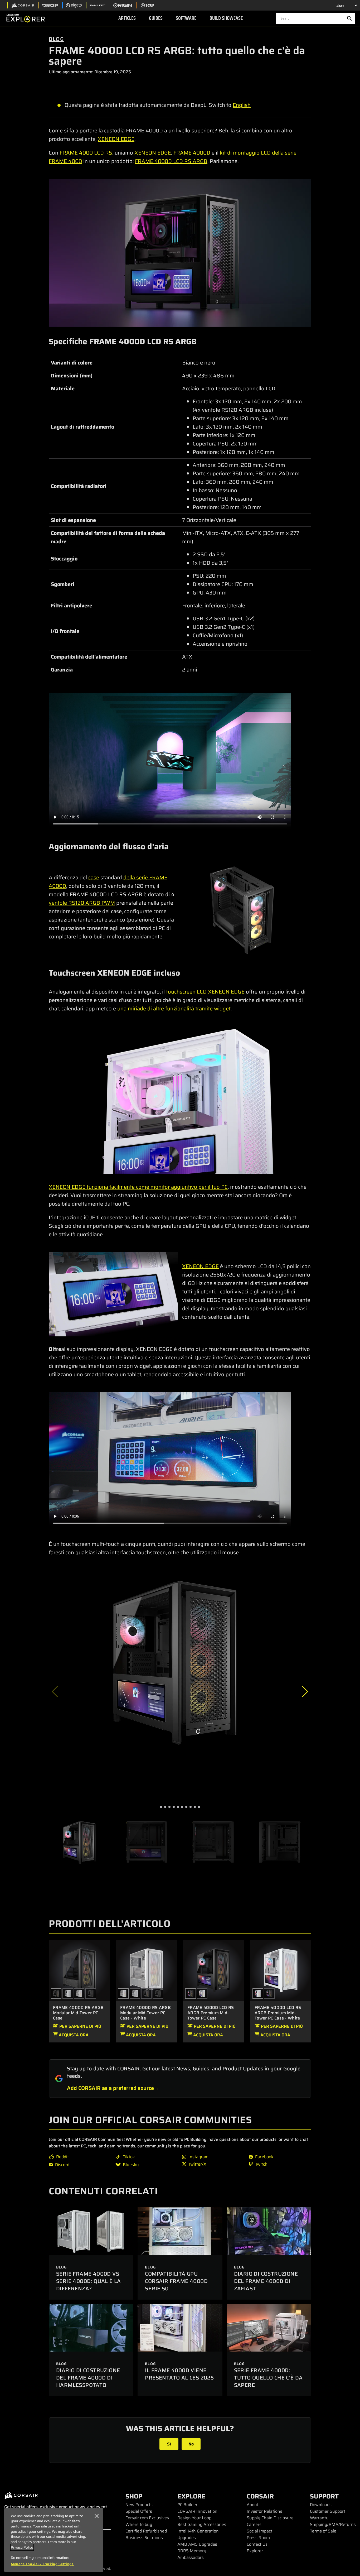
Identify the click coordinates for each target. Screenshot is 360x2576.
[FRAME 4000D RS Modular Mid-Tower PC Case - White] (68, 1994)
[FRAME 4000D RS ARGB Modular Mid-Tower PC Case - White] (79, 1994)
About (253, 2505)
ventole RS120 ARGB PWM (82, 903)
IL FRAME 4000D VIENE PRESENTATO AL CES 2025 (179, 2374)
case (94, 877)
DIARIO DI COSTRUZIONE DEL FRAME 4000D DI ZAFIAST (266, 2281)
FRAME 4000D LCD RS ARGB (171, 161)
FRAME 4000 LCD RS (86, 153)
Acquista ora (73, 2035)
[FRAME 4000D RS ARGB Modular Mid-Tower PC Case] (79, 1970)
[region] (54, 2540)
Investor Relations (264, 2511)
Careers (254, 2524)
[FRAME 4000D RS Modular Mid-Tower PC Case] (91, 1994)
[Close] (96, 2516)
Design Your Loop (194, 2518)
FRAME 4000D (192, 153)
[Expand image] (180, 253)
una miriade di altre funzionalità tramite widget (174, 1009)
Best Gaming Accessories (202, 2524)
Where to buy (139, 2524)
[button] (305, 1692)
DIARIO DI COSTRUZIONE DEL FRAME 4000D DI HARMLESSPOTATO (88, 2378)
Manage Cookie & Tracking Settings (42, 2564)
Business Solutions (144, 2538)
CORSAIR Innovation (197, 2511)
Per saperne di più (80, 2026)
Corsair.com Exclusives (147, 2518)
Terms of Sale (323, 2531)
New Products (139, 2505)
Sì (169, 2444)
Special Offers (139, 2511)
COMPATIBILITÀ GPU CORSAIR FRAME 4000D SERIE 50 (176, 2281)
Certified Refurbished (146, 2531)
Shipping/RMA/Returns (333, 2524)
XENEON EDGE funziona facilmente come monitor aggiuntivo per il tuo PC (138, 1187)
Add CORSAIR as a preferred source (110, 2088)
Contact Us (257, 2544)
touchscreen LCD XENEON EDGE (205, 992)
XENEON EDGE (116, 139)
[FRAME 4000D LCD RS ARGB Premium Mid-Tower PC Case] (214, 1970)
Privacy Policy (22, 2547)
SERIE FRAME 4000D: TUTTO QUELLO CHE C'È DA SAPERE (268, 2378)
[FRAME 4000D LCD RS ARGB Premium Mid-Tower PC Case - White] (202, 1994)
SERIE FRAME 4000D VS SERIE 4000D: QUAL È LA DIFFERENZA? (89, 2281)
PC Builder (187, 2505)
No (191, 2444)
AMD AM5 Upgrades (197, 2544)
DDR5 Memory (192, 2551)
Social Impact (259, 2531)
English (242, 105)
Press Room (258, 2538)
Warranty (319, 2518)
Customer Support (328, 2511)
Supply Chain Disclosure (270, 2518)
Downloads (321, 2505)
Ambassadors (191, 2557)
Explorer (255, 2551)
